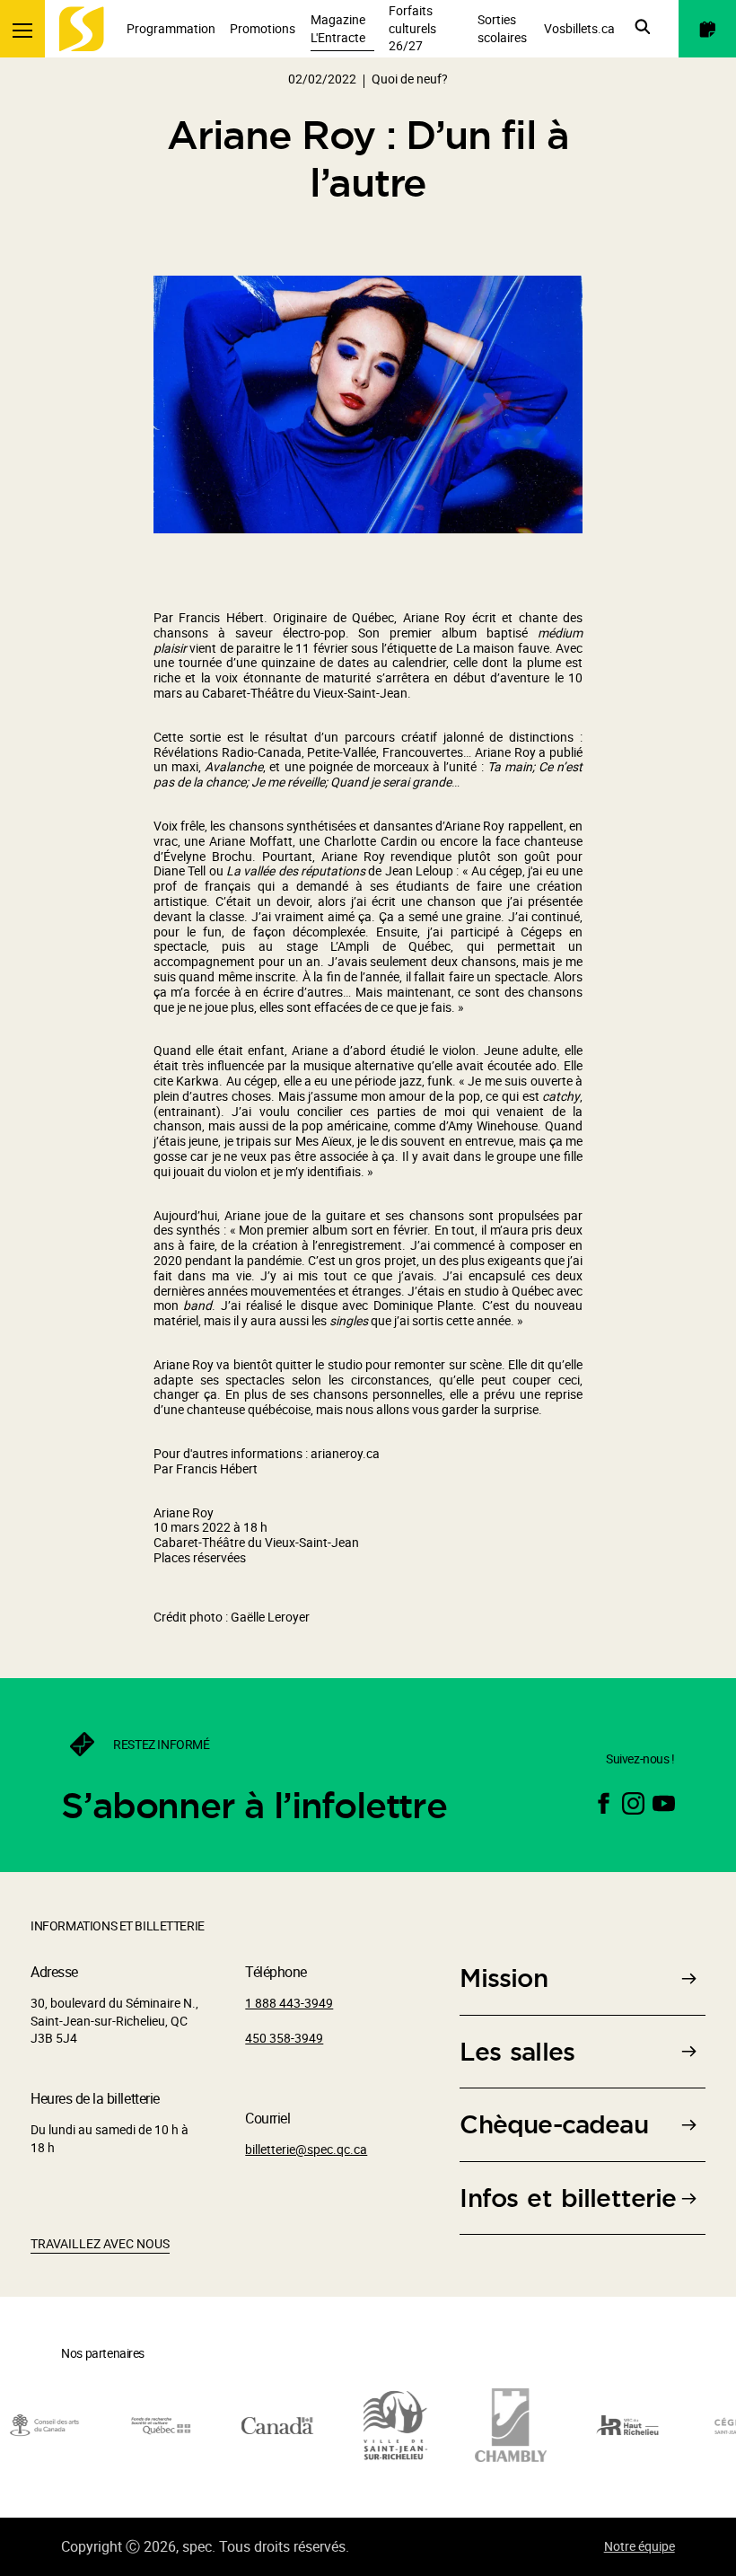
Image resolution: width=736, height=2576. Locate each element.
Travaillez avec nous (100, 2243)
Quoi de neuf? (410, 79)
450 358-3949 (284, 2038)
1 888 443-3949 (289, 2003)
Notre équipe (640, 2546)
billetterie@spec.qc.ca (306, 2149)
